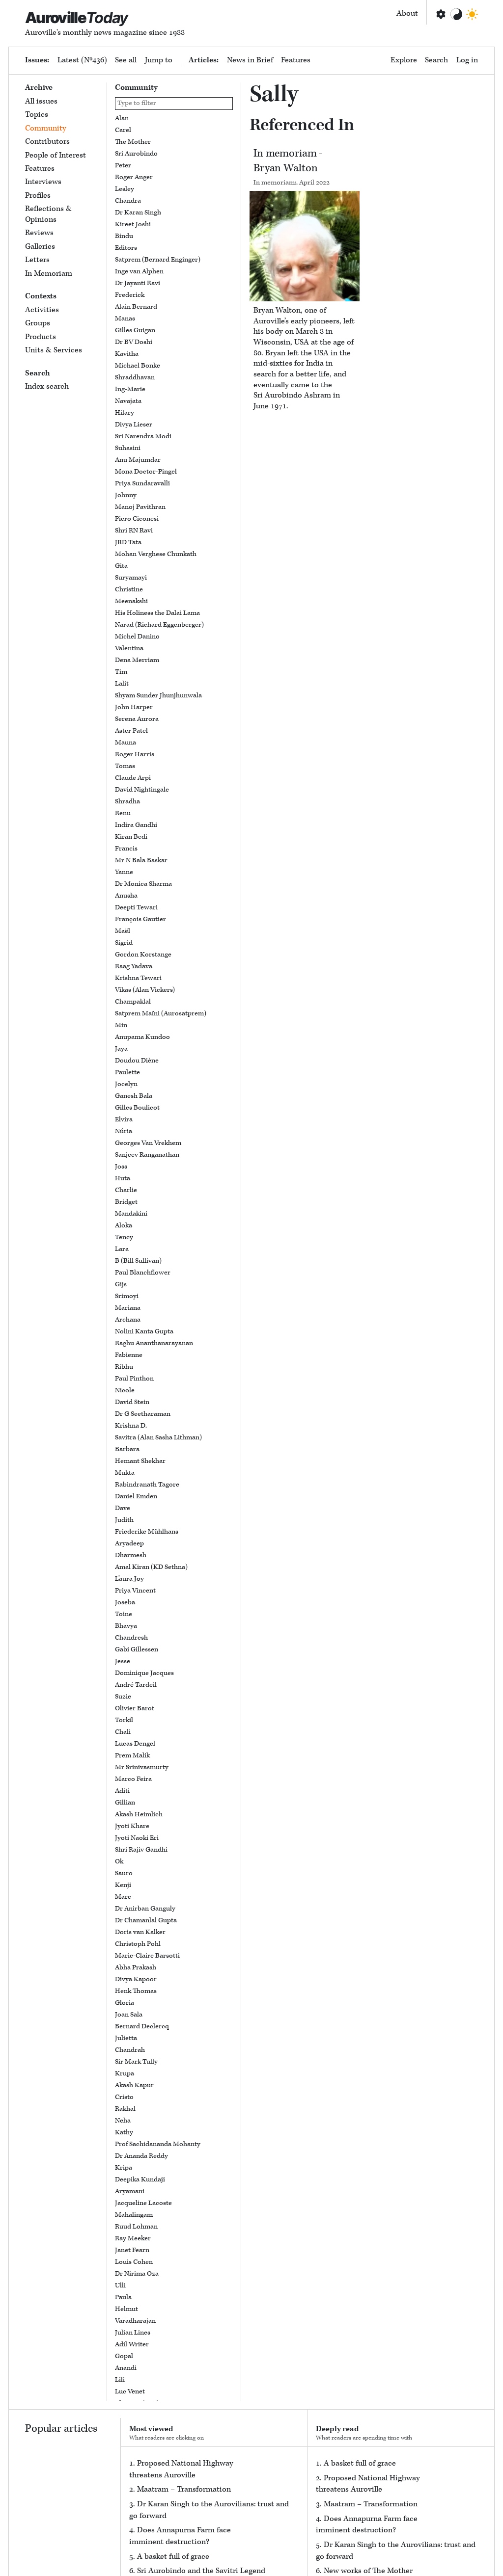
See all (126, 60)
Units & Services (54, 350)
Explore (404, 60)
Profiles (38, 196)
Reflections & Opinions (48, 214)
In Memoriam (49, 274)
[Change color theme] (456, 14)
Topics (37, 115)
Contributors (47, 142)
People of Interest (56, 155)
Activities (42, 310)
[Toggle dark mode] (472, 14)
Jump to (159, 60)
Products (41, 337)
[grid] (174, 1257)
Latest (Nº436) (82, 60)
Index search (47, 386)
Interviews (43, 182)
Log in (467, 60)
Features (296, 60)
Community (46, 128)
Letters (37, 260)
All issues (41, 101)
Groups (38, 323)
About (407, 13)
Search (436, 60)
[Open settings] (440, 14)
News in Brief (250, 60)
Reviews (39, 233)
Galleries (40, 247)
